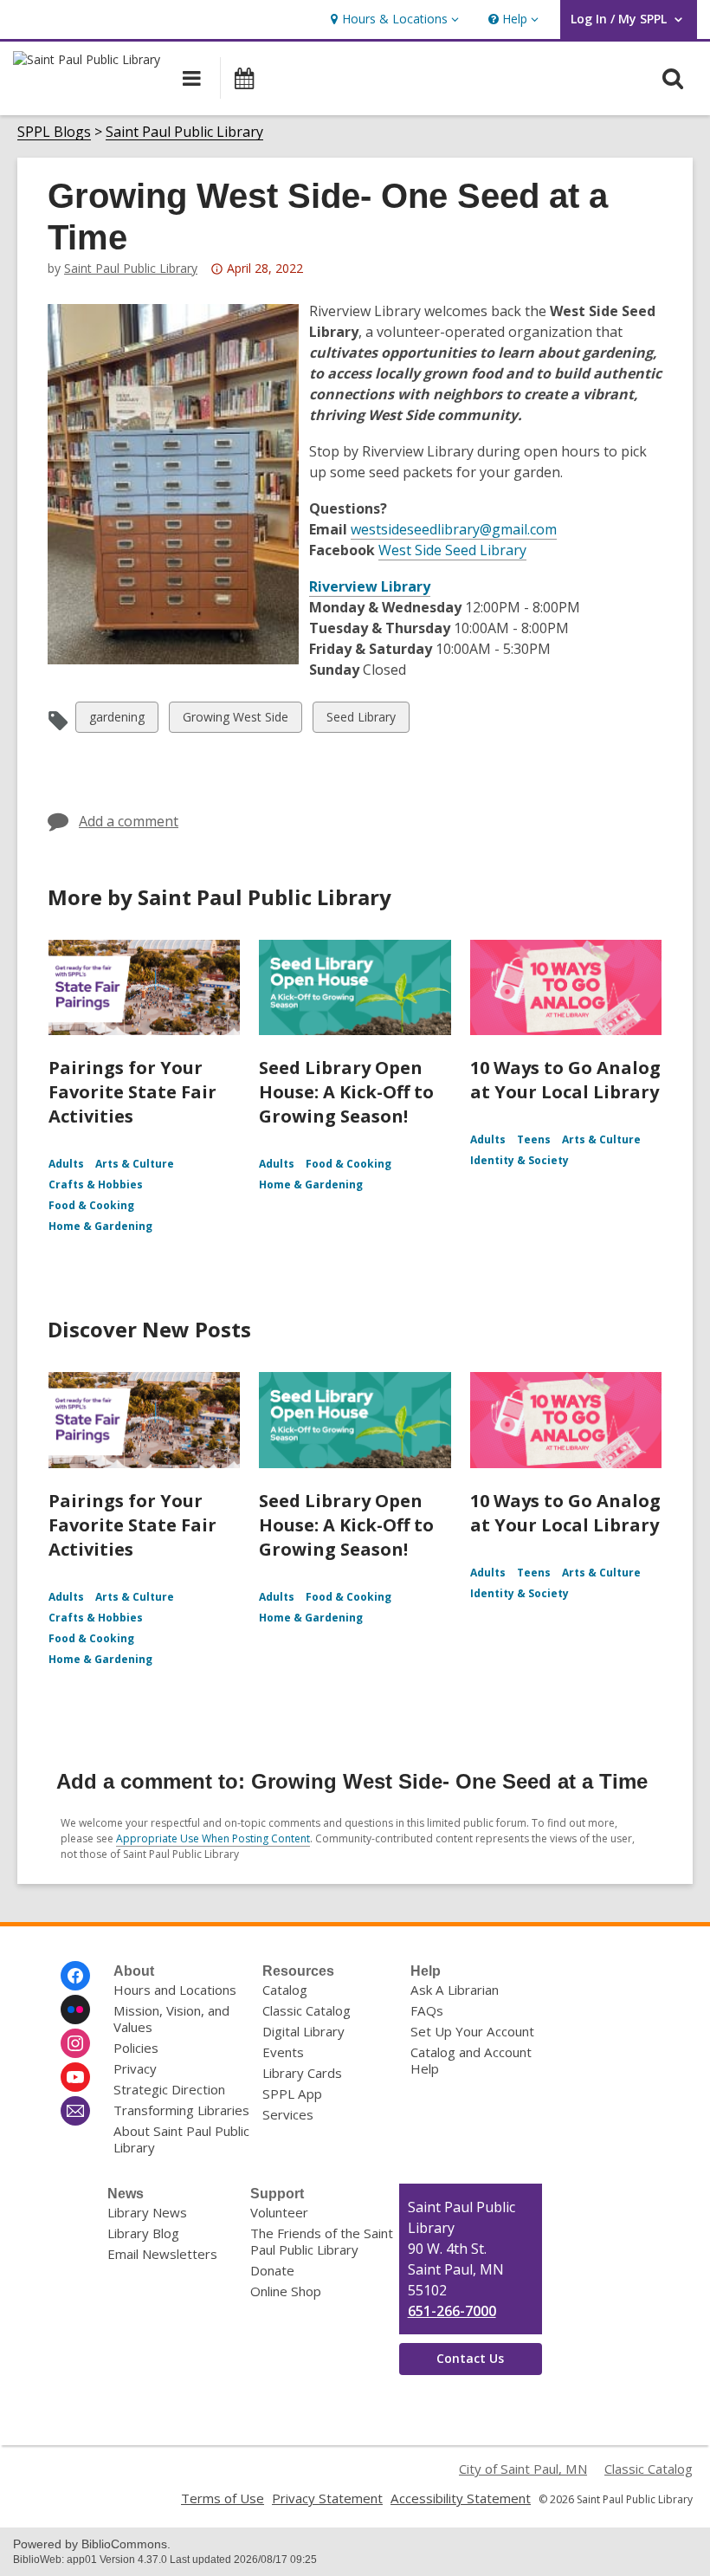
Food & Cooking (91, 1205)
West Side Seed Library (452, 550)
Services (288, 2114)
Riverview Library (370, 586)
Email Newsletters (162, 2254)
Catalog (285, 1990)
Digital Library (303, 2031)
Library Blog (143, 2233)
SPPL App (292, 2094)
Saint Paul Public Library (184, 132)
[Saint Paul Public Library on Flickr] (75, 2010)
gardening (116, 720)
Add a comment (129, 821)
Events (283, 2052)
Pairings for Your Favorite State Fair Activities (132, 1092)
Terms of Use (223, 2498)
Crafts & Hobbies (96, 1184)
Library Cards (302, 2073)
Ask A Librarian (455, 1990)
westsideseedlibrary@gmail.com (454, 529)
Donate (272, 2270)
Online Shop (286, 2291)
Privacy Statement (327, 2498)
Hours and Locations (175, 1990)
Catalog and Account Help (471, 2060)
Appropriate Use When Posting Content (213, 1838)
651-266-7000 (452, 2311)
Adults (66, 1164)
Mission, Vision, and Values (171, 2019)
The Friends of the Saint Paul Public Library (322, 2241)
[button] (393, 19)
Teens (534, 1139)
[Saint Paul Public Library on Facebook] (75, 1976)
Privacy (135, 2068)
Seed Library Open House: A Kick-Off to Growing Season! (346, 1092)
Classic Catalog (307, 2010)
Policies (136, 2048)
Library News (147, 2212)
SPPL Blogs (54, 132)
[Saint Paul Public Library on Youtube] (75, 2077)
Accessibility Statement (461, 2498)
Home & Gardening (100, 1226)
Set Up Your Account (472, 2031)
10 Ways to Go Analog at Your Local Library (565, 1080)
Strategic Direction (169, 2089)
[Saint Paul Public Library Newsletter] (75, 2111)
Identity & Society (520, 1160)
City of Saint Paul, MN (523, 2469)
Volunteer (279, 2212)
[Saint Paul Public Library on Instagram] (75, 2043)
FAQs (427, 2010)
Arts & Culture (135, 1164)
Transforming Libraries (181, 2110)
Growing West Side (235, 720)
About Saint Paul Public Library (181, 2139)
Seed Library (361, 720)
